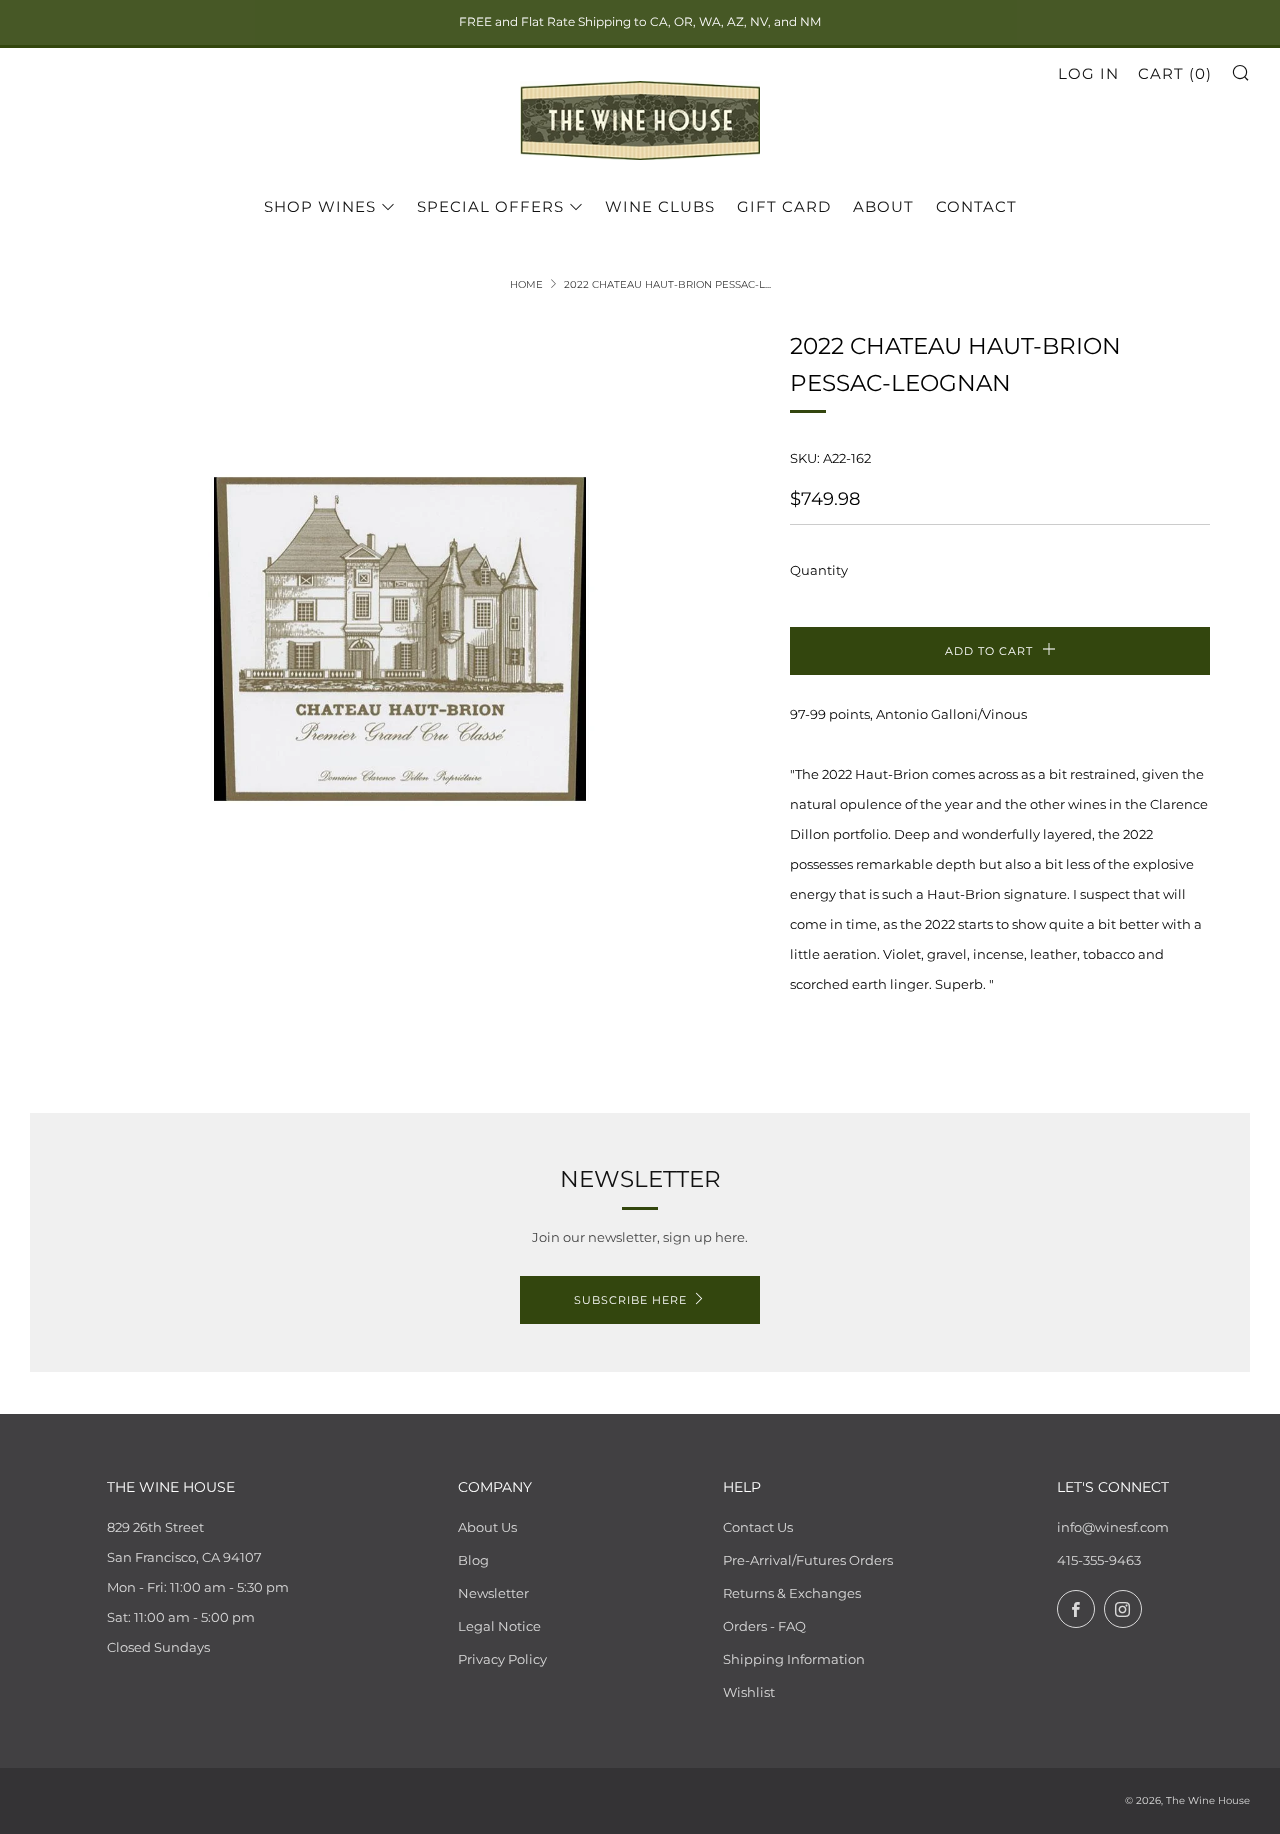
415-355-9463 (1099, 1560)
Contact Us (758, 1527)
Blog (473, 1560)
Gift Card (784, 206)
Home (526, 284)
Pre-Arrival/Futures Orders (808, 1560)
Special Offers (490, 206)
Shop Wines (320, 206)
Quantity (819, 570)
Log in (1088, 73)
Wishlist (749, 1692)
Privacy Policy (502, 1659)
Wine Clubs (660, 206)
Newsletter (493, 1593)
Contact (976, 206)
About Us (487, 1527)
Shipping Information (794, 1659)
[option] (400, 639)
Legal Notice (499, 1626)
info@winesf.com (1113, 1527)
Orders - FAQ (764, 1626)
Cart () (1175, 73)
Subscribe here (630, 1300)
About (883, 206)
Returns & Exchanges (792, 1593)
